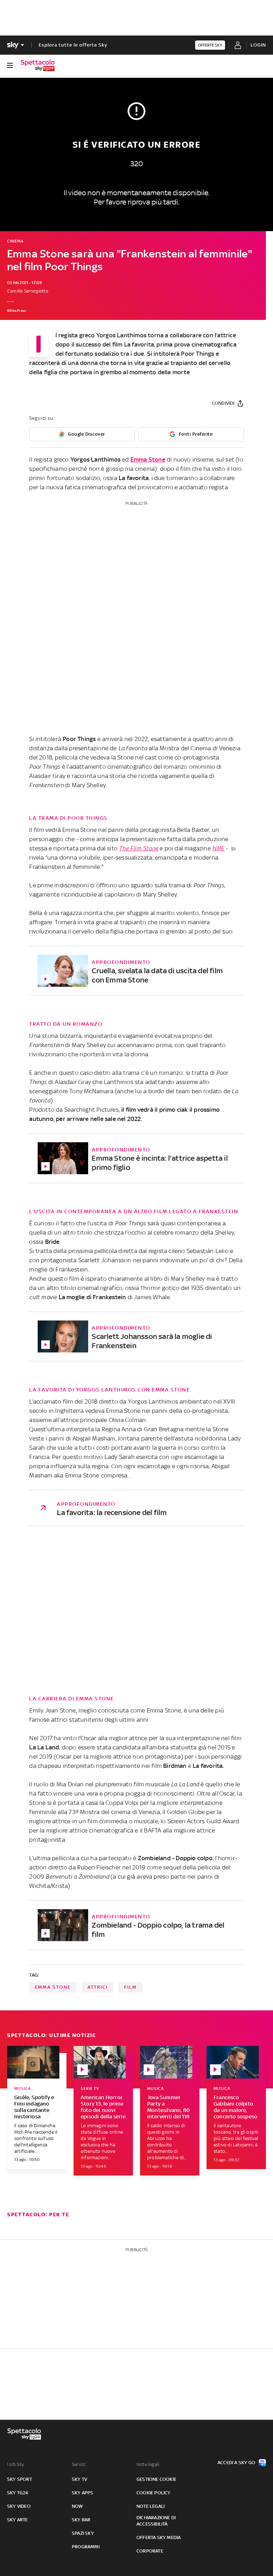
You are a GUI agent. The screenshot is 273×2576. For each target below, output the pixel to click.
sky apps (83, 2493)
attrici (98, 1987)
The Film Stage (139, 848)
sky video (19, 2506)
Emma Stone (148, 459)
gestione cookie (156, 2479)
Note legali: (148, 2464)
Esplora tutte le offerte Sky (73, 45)
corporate (150, 2551)
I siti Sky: (16, 2464)
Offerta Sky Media (159, 2537)
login (258, 45)
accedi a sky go (236, 2463)
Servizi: (79, 2464)
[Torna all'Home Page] (38, 65)
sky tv (79, 2479)
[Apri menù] (10, 65)
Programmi (86, 2547)
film (130, 1987)
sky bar (81, 2520)
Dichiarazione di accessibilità (156, 2521)
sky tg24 (18, 2493)
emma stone (53, 1987)
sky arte (18, 2520)
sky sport (20, 2479)
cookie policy (154, 2493)
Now (77, 2506)
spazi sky (83, 2533)
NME (218, 848)
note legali (151, 2506)
